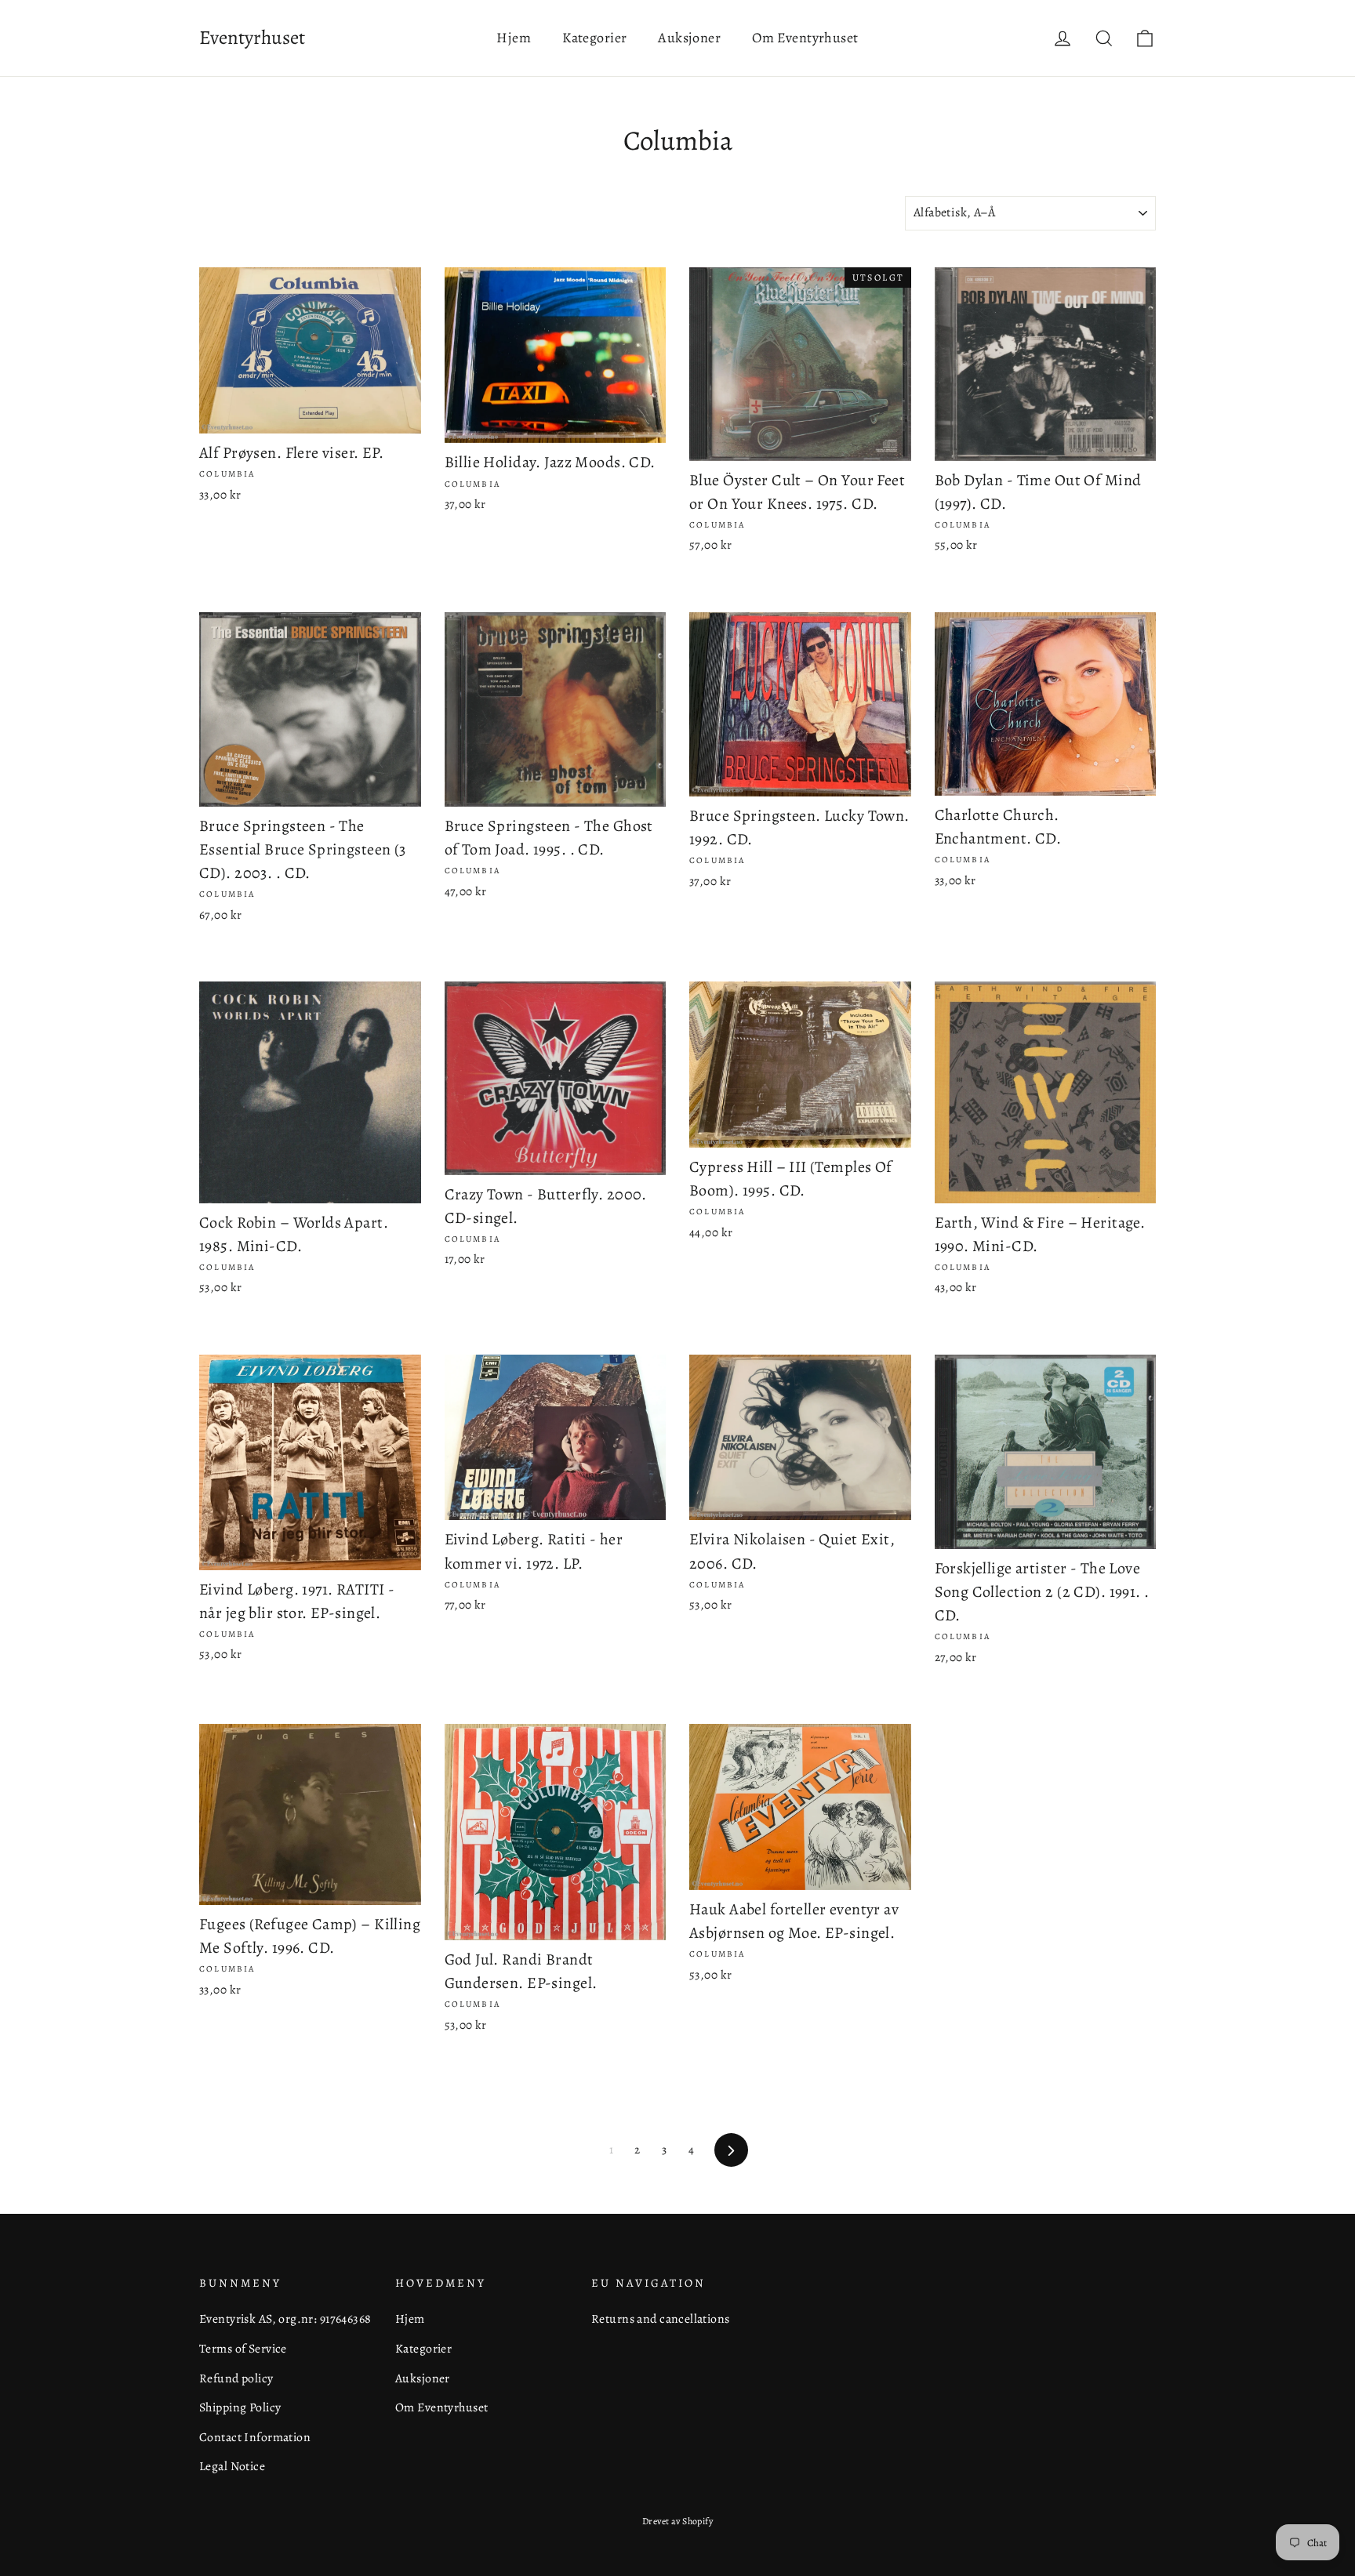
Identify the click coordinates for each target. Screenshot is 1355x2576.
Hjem (514, 38)
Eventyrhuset (252, 38)
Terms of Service (243, 2348)
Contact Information (255, 2437)
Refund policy (236, 2378)
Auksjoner (689, 38)
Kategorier (594, 38)
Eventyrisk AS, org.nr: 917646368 (285, 2318)
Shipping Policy (240, 2407)
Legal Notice (232, 2466)
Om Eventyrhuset (805, 38)
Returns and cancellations (661, 2318)
